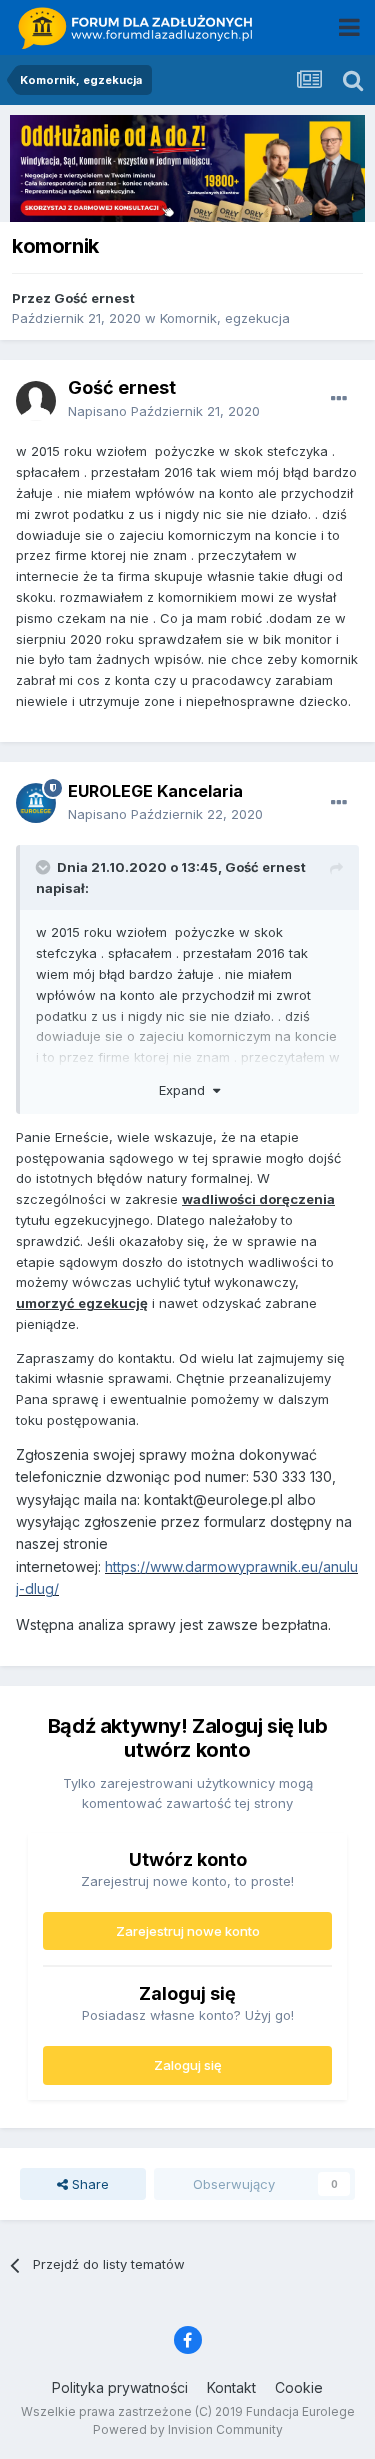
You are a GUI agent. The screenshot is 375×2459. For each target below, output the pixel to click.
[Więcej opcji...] (339, 399)
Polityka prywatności (120, 2387)
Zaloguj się (188, 2065)
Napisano (164, 411)
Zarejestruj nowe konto (188, 1931)
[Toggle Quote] (45, 867)
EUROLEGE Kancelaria (155, 791)
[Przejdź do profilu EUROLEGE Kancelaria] (36, 803)
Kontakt (231, 2387)
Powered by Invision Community (188, 2429)
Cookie (299, 2387)
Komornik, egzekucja (225, 318)
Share (88, 2184)
